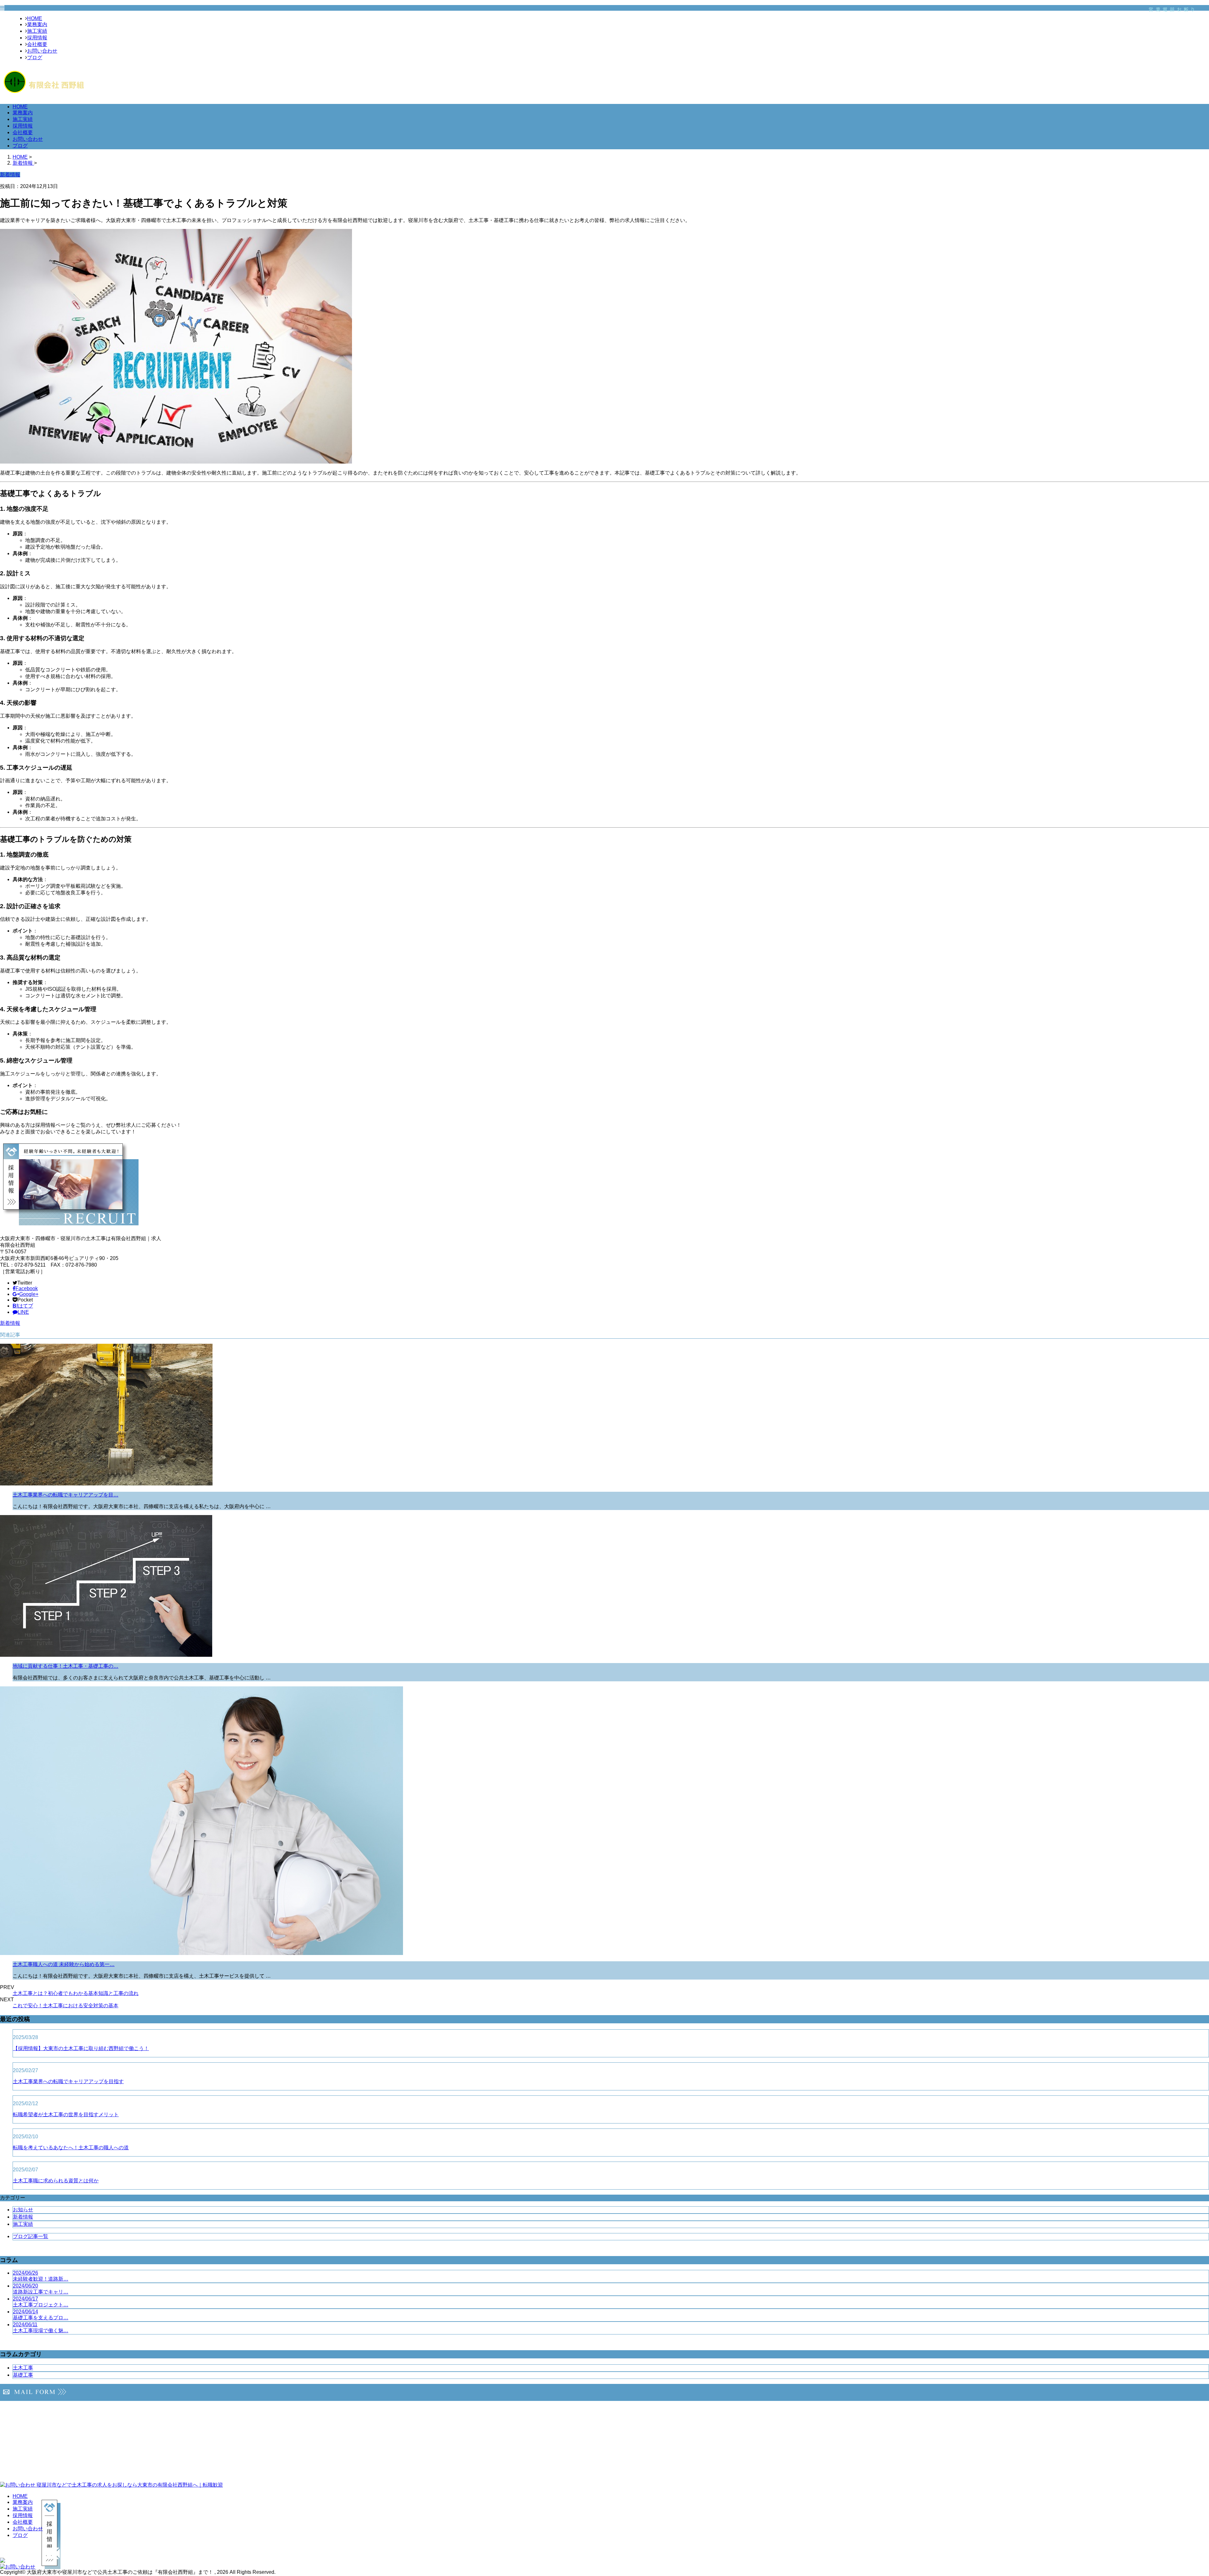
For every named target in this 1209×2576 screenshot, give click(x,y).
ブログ (35, 57)
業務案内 (37, 24)
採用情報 (37, 38)
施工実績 (37, 31)
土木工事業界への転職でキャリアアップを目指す (68, 2081)
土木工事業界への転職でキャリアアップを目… (65, 1495)
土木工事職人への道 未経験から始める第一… (64, 1964)
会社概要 (37, 44)
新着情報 (10, 1323)
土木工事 (23, 2368)
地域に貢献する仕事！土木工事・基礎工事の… (65, 1666)
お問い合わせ (42, 51)
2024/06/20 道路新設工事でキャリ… (41, 2289)
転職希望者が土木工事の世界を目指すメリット (66, 2114)
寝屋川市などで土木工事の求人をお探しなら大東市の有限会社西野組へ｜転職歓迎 (129, 2485)
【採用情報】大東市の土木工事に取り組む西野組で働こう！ (81, 2048)
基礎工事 (23, 2375)
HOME (35, 18)
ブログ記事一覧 (31, 2236)
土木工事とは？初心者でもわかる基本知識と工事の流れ (76, 1993)
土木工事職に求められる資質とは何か (56, 2181)
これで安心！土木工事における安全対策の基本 (65, 2006)
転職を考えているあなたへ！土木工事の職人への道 (71, 2148)
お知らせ (23, 2210)
